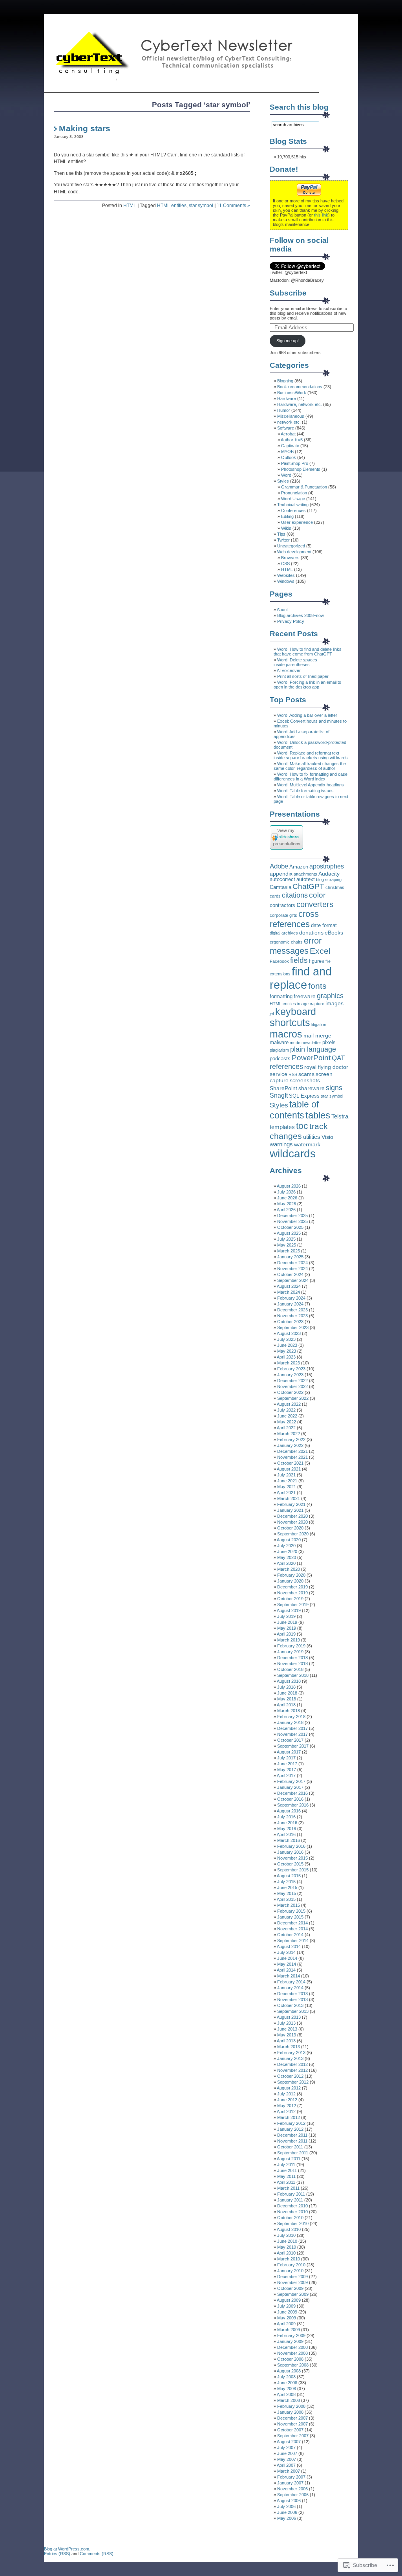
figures (317, 961)
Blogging (285, 381)
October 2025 (290, 1227)
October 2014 (290, 1935)
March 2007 (289, 2471)
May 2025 (287, 1245)
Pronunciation (294, 493)
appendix (281, 874)
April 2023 (286, 1357)
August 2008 (289, 2371)
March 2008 (289, 2400)
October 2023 (290, 1322)
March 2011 (288, 2188)
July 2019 (286, 1616)
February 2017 (291, 1781)
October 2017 (290, 1740)
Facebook (279, 961)
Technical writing (293, 505)
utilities (312, 1137)
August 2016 (289, 1811)
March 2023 (289, 1363)
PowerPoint (311, 1058)
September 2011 (293, 2153)
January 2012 (290, 2129)
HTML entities (172, 206)
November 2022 (292, 1386)
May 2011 (286, 2176)
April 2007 (286, 2465)
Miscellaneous (291, 416)
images (334, 1003)
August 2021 (289, 1469)
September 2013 (293, 2011)
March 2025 (289, 1251)
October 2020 (290, 1528)
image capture (311, 1004)
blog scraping (329, 879)
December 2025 (292, 1215)
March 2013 (289, 2047)
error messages (296, 946)
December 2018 (292, 1658)
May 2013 (287, 2035)
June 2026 (287, 1198)
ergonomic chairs (286, 942)
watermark (307, 1144)
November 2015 (292, 1858)
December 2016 (292, 1793)
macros (286, 1034)
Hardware (287, 398)
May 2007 (287, 2459)
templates (282, 1127)
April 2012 (286, 2111)
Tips (281, 534)
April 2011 (286, 2182)
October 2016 (290, 1799)
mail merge (317, 1036)
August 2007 (289, 2442)
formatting (281, 997)
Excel (320, 951)
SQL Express (304, 1096)
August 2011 (289, 2159)
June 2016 (287, 1823)
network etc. (289, 422)
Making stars (85, 128)
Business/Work (292, 393)
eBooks (334, 933)
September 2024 (293, 1280)
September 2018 (293, 1675)
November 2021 (292, 1457)
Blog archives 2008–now (301, 615)
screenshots (305, 1080)
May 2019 (287, 1628)
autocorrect (282, 879)
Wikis (286, 528)
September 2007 (293, 2436)
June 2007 (287, 2453)
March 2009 (289, 2330)
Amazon (299, 867)
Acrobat (288, 434)
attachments (305, 874)
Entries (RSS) (57, 2554)
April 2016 (286, 1834)
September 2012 (293, 2082)
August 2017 (289, 1752)
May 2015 (287, 1893)
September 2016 (293, 1805)
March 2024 (289, 1292)
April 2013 (286, 2041)
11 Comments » (233, 206)
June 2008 (287, 2383)
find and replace (301, 978)
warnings (281, 1144)
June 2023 (287, 1345)
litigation (319, 1025)
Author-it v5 (292, 440)
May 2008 (287, 2389)
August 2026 (289, 1186)
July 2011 (286, 2165)
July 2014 (286, 1952)
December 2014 (292, 1923)
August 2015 (289, 1876)
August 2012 (289, 2088)
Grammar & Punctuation (304, 487)
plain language (313, 1049)
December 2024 (292, 1263)
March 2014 (289, 1976)
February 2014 (291, 1982)
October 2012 (290, 2076)
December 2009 (292, 2277)
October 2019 (290, 1599)
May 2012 (287, 2106)
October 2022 (290, 1392)
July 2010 (286, 2235)
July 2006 (286, 2506)
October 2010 (290, 2218)
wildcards (293, 1154)
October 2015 (290, 1864)
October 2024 (290, 1274)
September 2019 (293, 1605)
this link (321, 215)
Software (286, 428)
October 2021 (290, 1463)
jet (272, 1014)
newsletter (311, 1043)
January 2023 (290, 1375)
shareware (312, 1088)
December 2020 (292, 1516)
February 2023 (291, 1369)
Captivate (290, 446)
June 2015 (287, 1887)
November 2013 (292, 1999)
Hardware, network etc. (300, 404)
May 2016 (287, 1829)
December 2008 (292, 2347)
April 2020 (286, 1563)
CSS (285, 564)
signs (334, 1088)
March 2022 (289, 1434)
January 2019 (290, 1652)
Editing (287, 516)
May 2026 (287, 1204)
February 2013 (291, 2053)
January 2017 (290, 1787)
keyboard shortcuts (293, 1017)
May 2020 (287, 1557)
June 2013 (287, 2029)
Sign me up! (288, 341)
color (317, 895)
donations (311, 933)
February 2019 (291, 1646)
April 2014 (286, 1970)
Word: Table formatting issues (305, 791)
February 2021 (291, 1504)
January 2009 (290, 2341)
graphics (330, 996)
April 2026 (286, 1210)
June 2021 (287, 1481)
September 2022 (293, 1398)
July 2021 (286, 1475)
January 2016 (290, 1852)
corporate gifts (283, 915)
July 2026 (286, 1192)
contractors (282, 905)
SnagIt (279, 1095)
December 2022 (292, 1381)
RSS (293, 1074)
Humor (284, 410)
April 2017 (286, 1775)
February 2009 (291, 2335)
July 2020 (286, 1546)
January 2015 (290, 1917)
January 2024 (290, 1304)
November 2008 (292, 2353)
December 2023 (292, 1310)
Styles (283, 481)
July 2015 (286, 1882)
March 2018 (289, 1711)
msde (295, 1043)
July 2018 (286, 1687)
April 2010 (286, 2253)
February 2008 (291, 2406)
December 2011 (292, 2135)
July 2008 (286, 2377)
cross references (294, 919)
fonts (317, 986)
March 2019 (289, 1640)
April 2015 (286, 1899)
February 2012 (291, 2123)
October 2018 (290, 1669)
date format (324, 925)
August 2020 (289, 1540)
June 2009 (287, 2312)
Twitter (283, 540)
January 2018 (290, 1722)
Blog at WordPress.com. (67, 2549)
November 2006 (292, 2489)
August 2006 (289, 2501)
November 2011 (292, 2141)
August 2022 (289, 1404)
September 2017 (293, 1746)
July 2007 (286, 2447)
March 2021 (289, 1498)
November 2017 (292, 1734)
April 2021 (286, 1493)
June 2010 (287, 2241)
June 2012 (287, 2100)
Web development (294, 552)
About (282, 610)
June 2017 (287, 1764)
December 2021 (292, 1451)
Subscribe (288, 293)
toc (302, 1126)
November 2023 (292, 1316)
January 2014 (290, 1988)
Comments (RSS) (97, 2554)
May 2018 (287, 1699)
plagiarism (279, 1050)
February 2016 (291, 1846)
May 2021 (287, 1487)
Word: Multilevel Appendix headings (311, 785)
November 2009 (292, 2282)
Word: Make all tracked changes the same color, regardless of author (310, 766)
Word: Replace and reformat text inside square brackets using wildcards (311, 755)
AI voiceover (289, 670)
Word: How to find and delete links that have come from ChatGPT (308, 652)
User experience (297, 522)
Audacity (329, 874)
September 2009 (293, 2294)
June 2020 (287, 1551)
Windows (286, 581)
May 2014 (287, 1964)
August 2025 (289, 1233)
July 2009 (286, 2306)
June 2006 (287, 2512)
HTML (130, 206)
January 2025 (290, 1257)
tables (318, 1115)
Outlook (289, 457)
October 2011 (290, 2147)
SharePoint (283, 1088)
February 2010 (291, 2265)
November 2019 (292, 1593)
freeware (305, 996)
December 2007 (292, 2418)
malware (279, 1043)
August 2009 (289, 2300)
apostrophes (327, 866)
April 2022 (286, 1428)
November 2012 (292, 2070)
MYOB (287, 452)
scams (306, 1074)
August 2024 (289, 1286)
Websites (286, 575)
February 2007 (291, 2477)
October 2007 (290, 2430)
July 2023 (286, 1339)
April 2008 (286, 2394)
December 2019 (292, 1587)
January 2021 (290, 1510)
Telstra (340, 1116)
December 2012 (292, 2064)
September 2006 (293, 2495)
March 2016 (289, 1840)
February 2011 (291, 2194)
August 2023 (289, 1333)
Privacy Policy (291, 621)
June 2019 (287, 1622)
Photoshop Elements (301, 469)
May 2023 (287, 1351)
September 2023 (293, 1327)
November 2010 (292, 2212)
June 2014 (287, 1958)
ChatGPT (308, 886)
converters (315, 904)
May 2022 (287, 1422)
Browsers (290, 558)
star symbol (201, 206)
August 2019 (289, 1610)
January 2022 (290, 1445)
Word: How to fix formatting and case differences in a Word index (311, 777)
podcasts (280, 1059)
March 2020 (289, 1569)
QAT (338, 1058)
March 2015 (289, 1905)
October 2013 (290, 2005)
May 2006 (287, 2518)
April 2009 (286, 2324)
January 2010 (290, 2271)
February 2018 (291, 1717)
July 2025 (286, 1239)
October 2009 (290, 2288)
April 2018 (286, 1705)
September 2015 (293, 1870)
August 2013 (289, 2017)
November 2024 (292, 1269)
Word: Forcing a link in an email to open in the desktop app (307, 685)
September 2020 (293, 1534)
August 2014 (289, 1946)
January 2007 (290, 2483)
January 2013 (290, 2058)
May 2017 (287, 1770)
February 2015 (291, 1911)
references (286, 1066)
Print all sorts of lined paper (303, 676)
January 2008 (290, 2412)
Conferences (293, 510)
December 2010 (292, 2206)
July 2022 (286, 1410)
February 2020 (291, 1575)
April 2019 (286, 1634)
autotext (306, 879)
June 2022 (287, 1416)
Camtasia (280, 887)
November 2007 (292, 2424)
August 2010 (289, 2229)
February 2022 (291, 1439)
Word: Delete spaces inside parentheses (295, 662)
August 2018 (289, 1681)
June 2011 (287, 2170)
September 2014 (293, 1941)
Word (286, 475)
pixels (329, 1043)
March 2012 (289, 2117)
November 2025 (292, 1221)
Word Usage (293, 499)
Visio (327, 1137)
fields (299, 960)
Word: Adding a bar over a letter (307, 715)
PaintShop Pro (295, 463)
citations (295, 895)
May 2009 (287, 2318)
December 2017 (292, 1728)
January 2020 (290, 1581)
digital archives (284, 933)
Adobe (279, 866)
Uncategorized (291, 546)
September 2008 (293, 2365)
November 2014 (292, 1929)
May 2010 (287, 2247)
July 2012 (286, 2094)
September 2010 (293, 2223)
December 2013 (292, 1994)
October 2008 (290, 2359)
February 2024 (291, 1298)
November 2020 (292, 1522)
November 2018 (292, 1663)
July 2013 (286, 2023)
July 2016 (286, 1817)
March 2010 (289, 2259)
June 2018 (287, 1693)
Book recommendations (300, 387)
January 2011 (290, 2200)
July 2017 (286, 1758)
